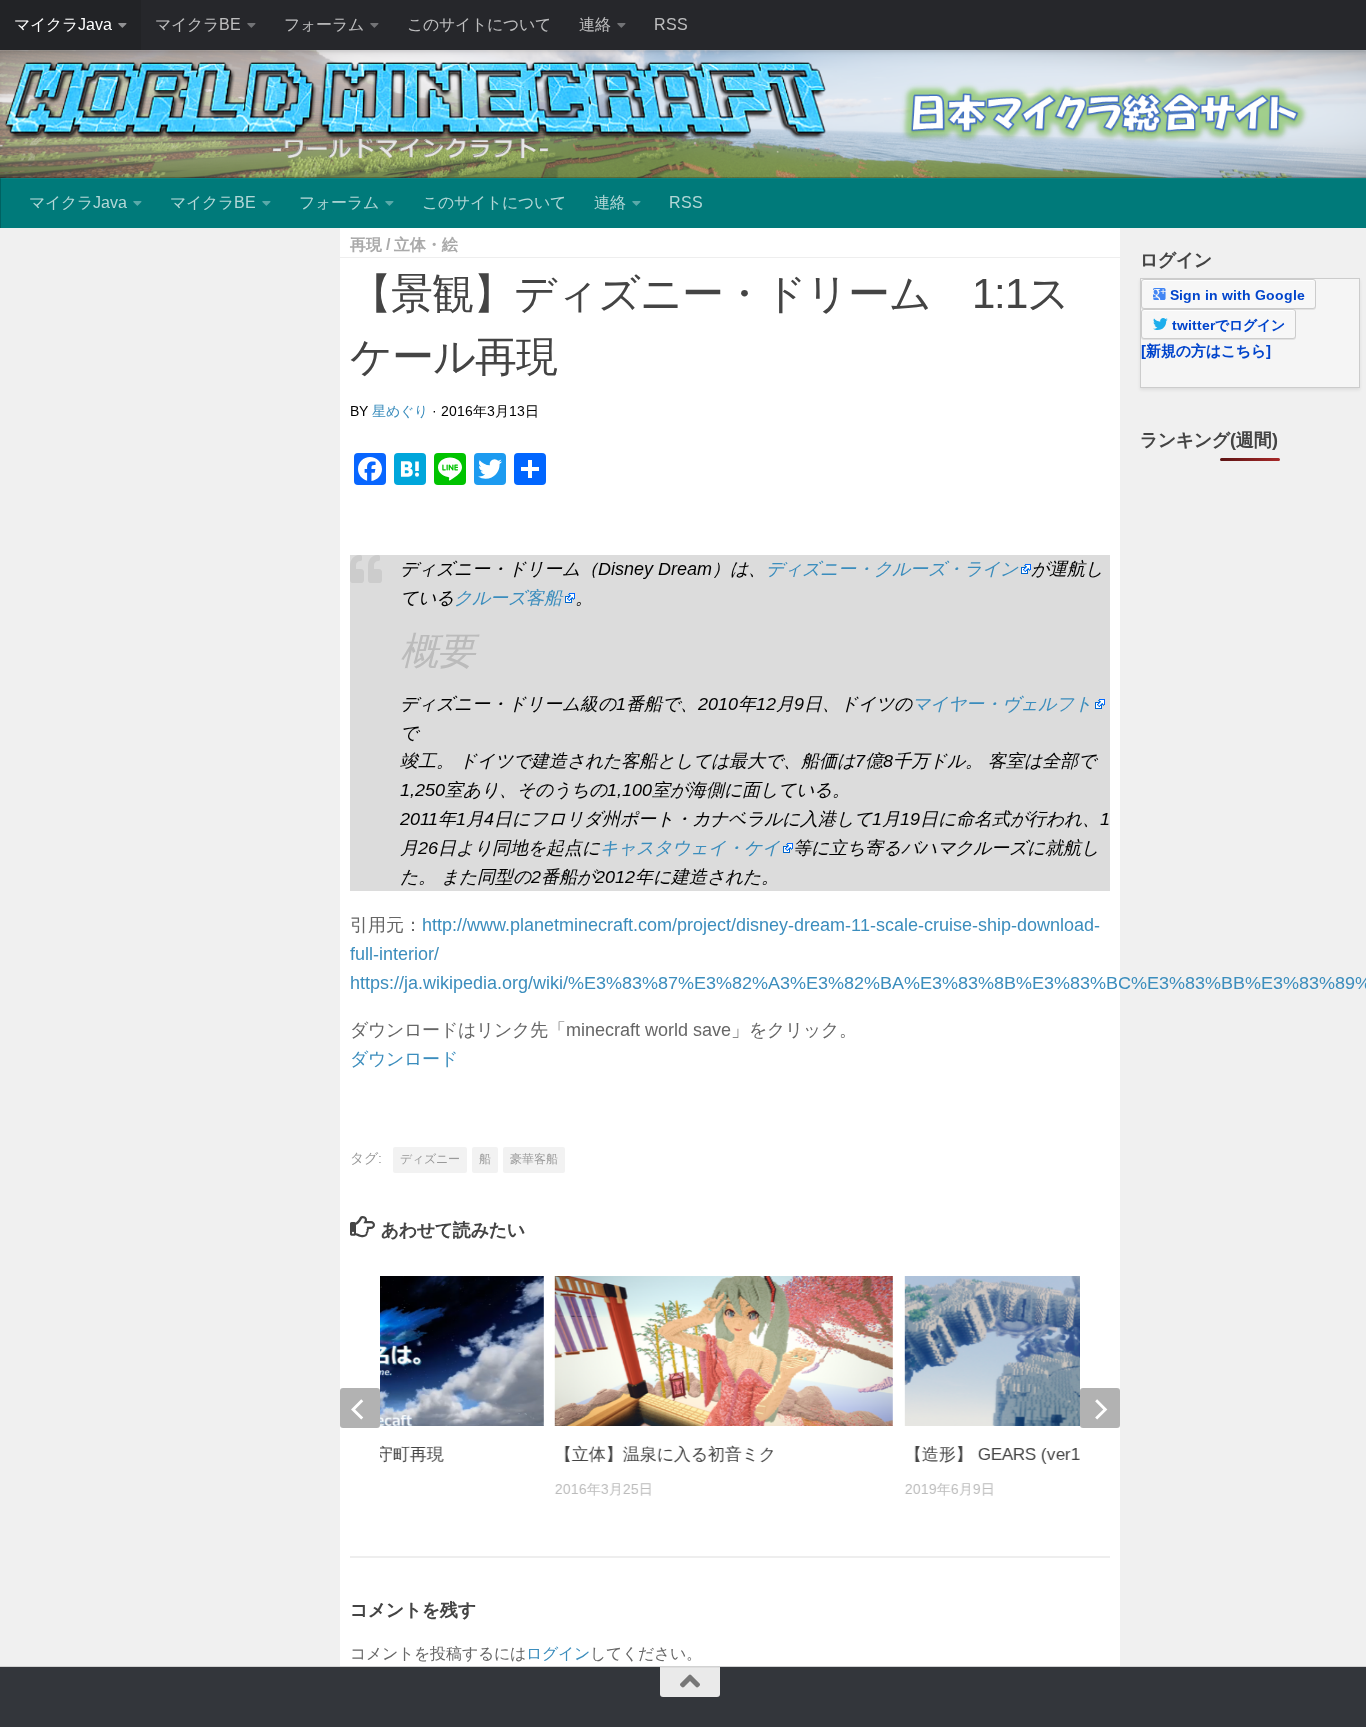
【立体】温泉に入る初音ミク (665, 1454)
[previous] (360, 1408)
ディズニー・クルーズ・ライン (892, 569)
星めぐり (400, 411)
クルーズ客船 (508, 598)
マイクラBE (198, 24)
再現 (366, 244)
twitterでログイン (1226, 325)
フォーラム (324, 24)
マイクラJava (63, 24)
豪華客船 (534, 1159)
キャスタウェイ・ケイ (690, 848)
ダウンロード (404, 1059)
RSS (671, 24)
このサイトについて (479, 24)
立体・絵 (426, 244)
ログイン (558, 1653)
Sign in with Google (1235, 295)
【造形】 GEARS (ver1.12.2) (1014, 1454)
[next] (1100, 1408)
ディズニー (430, 1159)
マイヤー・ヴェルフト (1002, 704)
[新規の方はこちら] (1206, 350)
